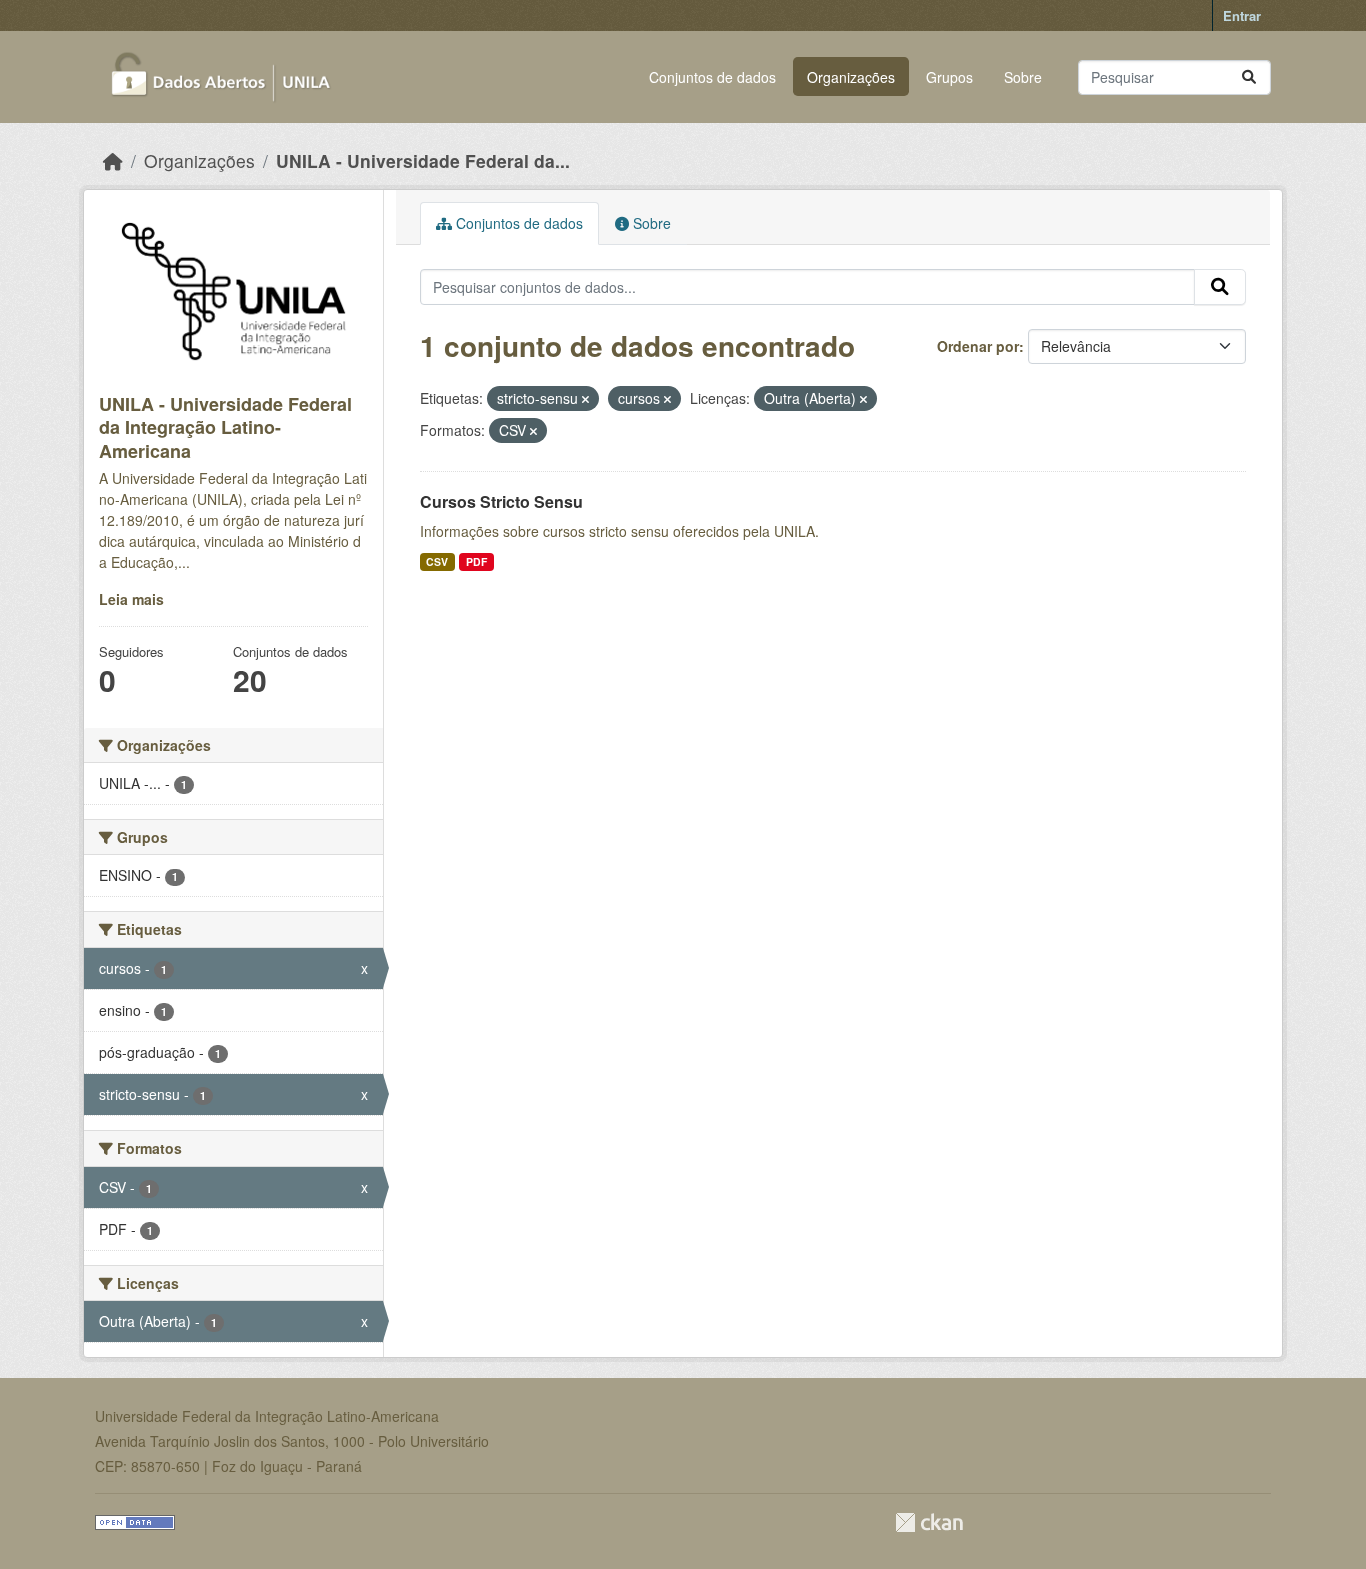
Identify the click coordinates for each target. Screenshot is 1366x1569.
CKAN (929, 1522)
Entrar (1242, 15)
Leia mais (131, 599)
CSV (437, 561)
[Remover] (585, 399)
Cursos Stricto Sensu (501, 501)
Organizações (851, 77)
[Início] (113, 160)
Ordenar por (978, 346)
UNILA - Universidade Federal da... (423, 160)
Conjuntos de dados (712, 77)
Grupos (949, 77)
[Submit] (1249, 77)
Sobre (1023, 77)
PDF (476, 561)
